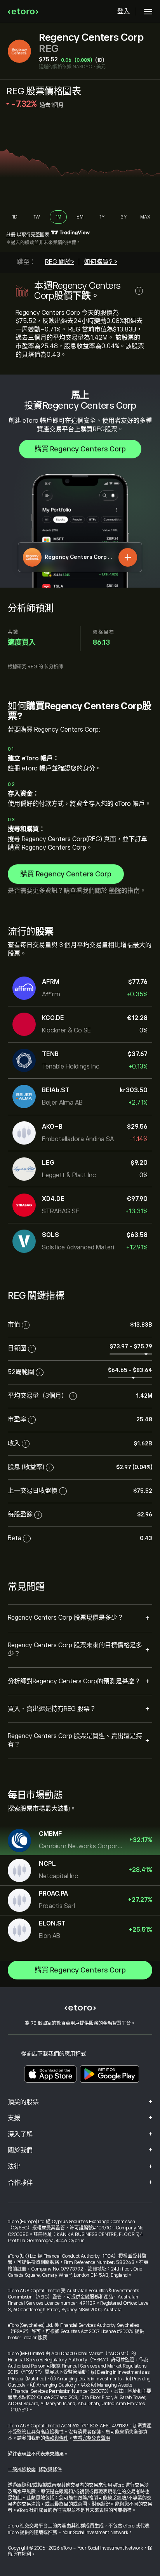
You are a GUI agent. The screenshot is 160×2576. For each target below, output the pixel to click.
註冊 (11, 235)
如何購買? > (101, 262)
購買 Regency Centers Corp (80, 449)
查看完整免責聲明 (92, 2438)
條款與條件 (57, 2438)
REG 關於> (60, 262)
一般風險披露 (22, 2470)
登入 (123, 11)
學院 (115, 891)
